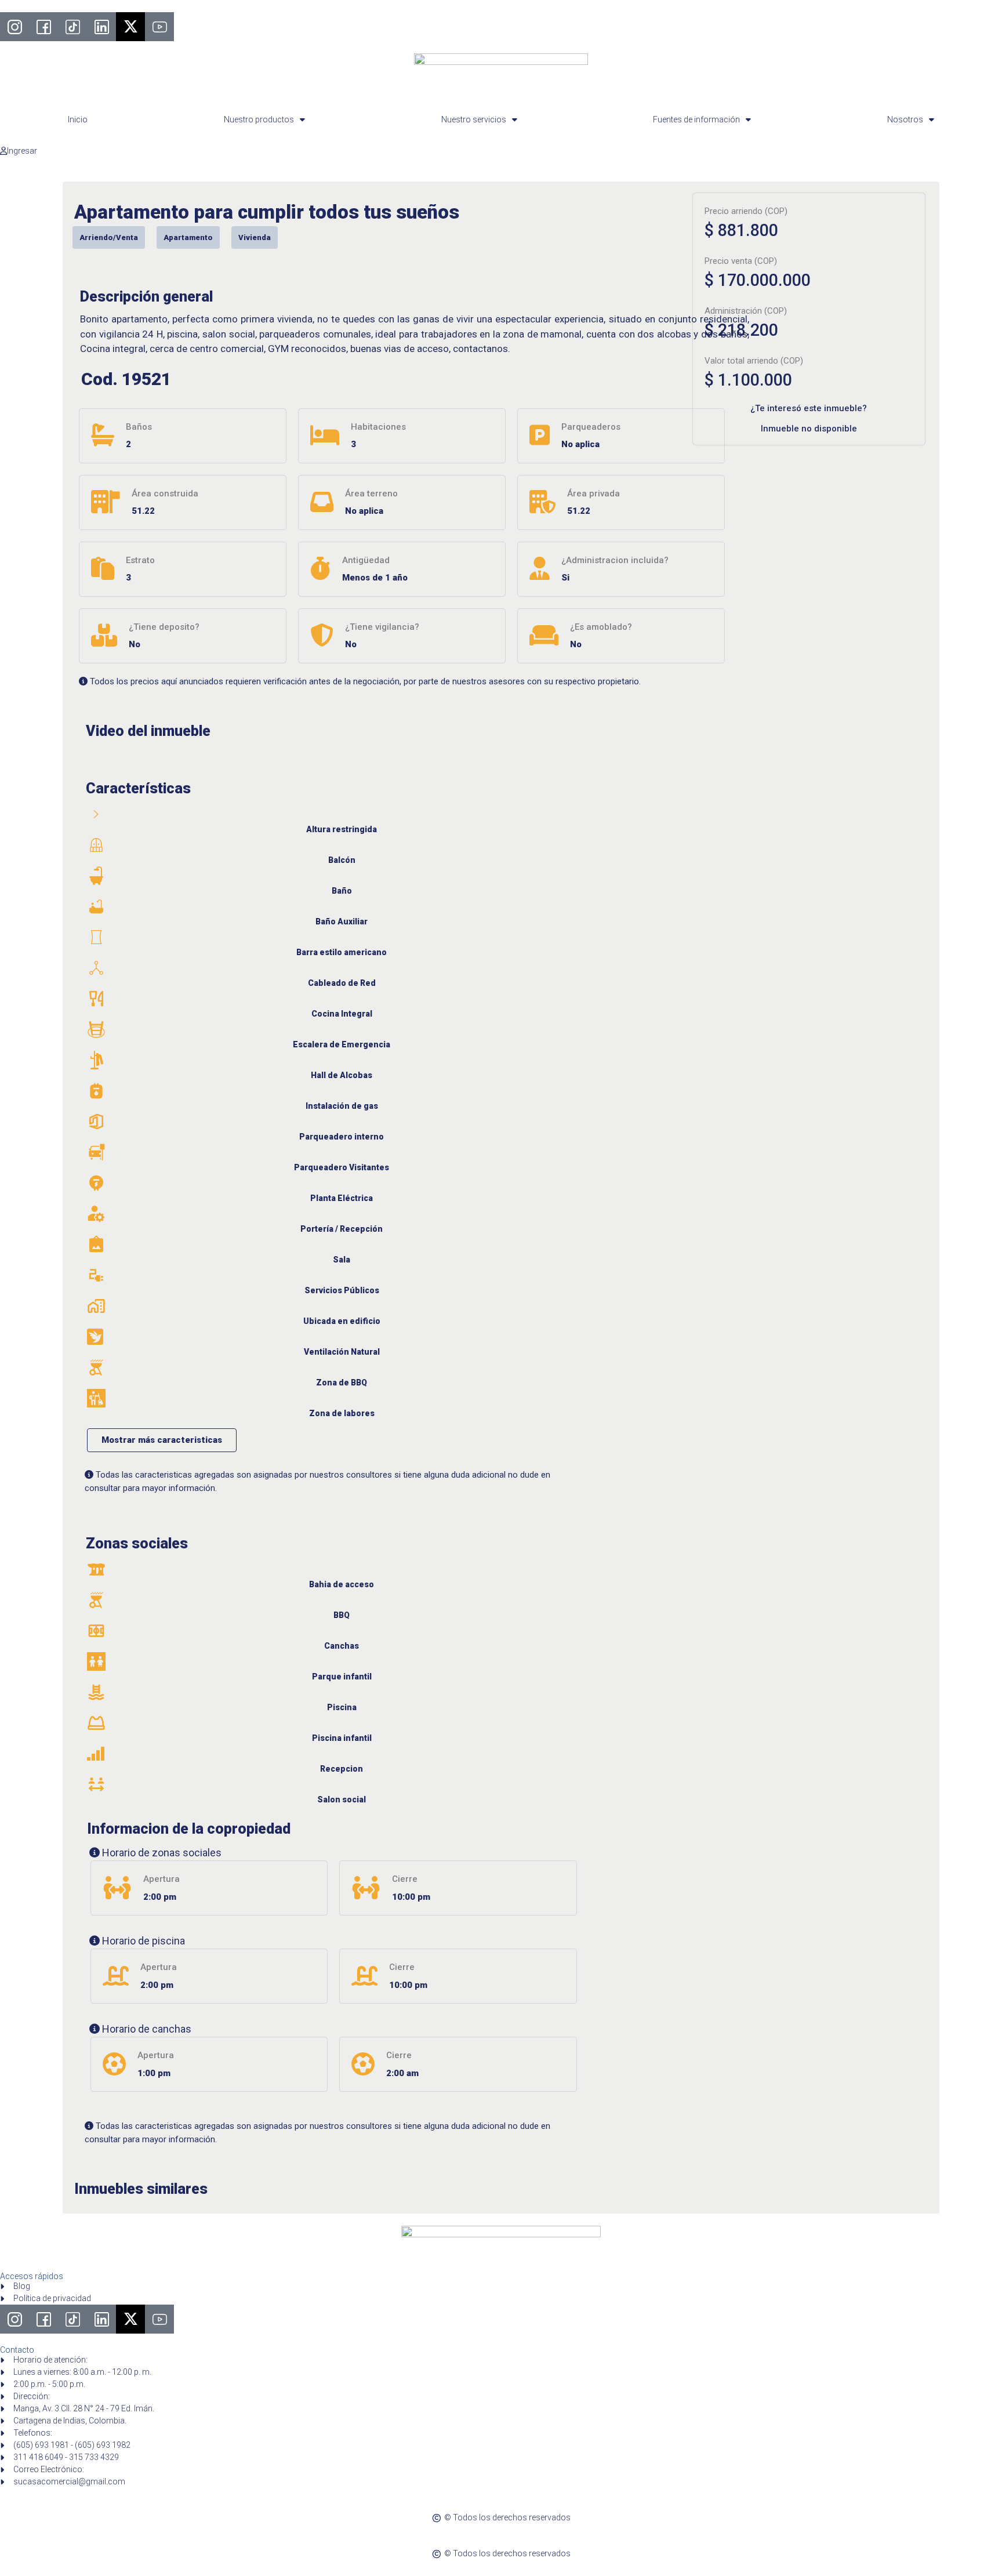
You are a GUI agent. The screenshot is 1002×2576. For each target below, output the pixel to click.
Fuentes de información (696, 119)
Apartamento (188, 237)
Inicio (78, 119)
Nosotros (905, 119)
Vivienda (255, 237)
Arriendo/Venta (109, 237)
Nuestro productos (259, 119)
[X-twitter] (130, 27)
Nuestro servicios (474, 119)
